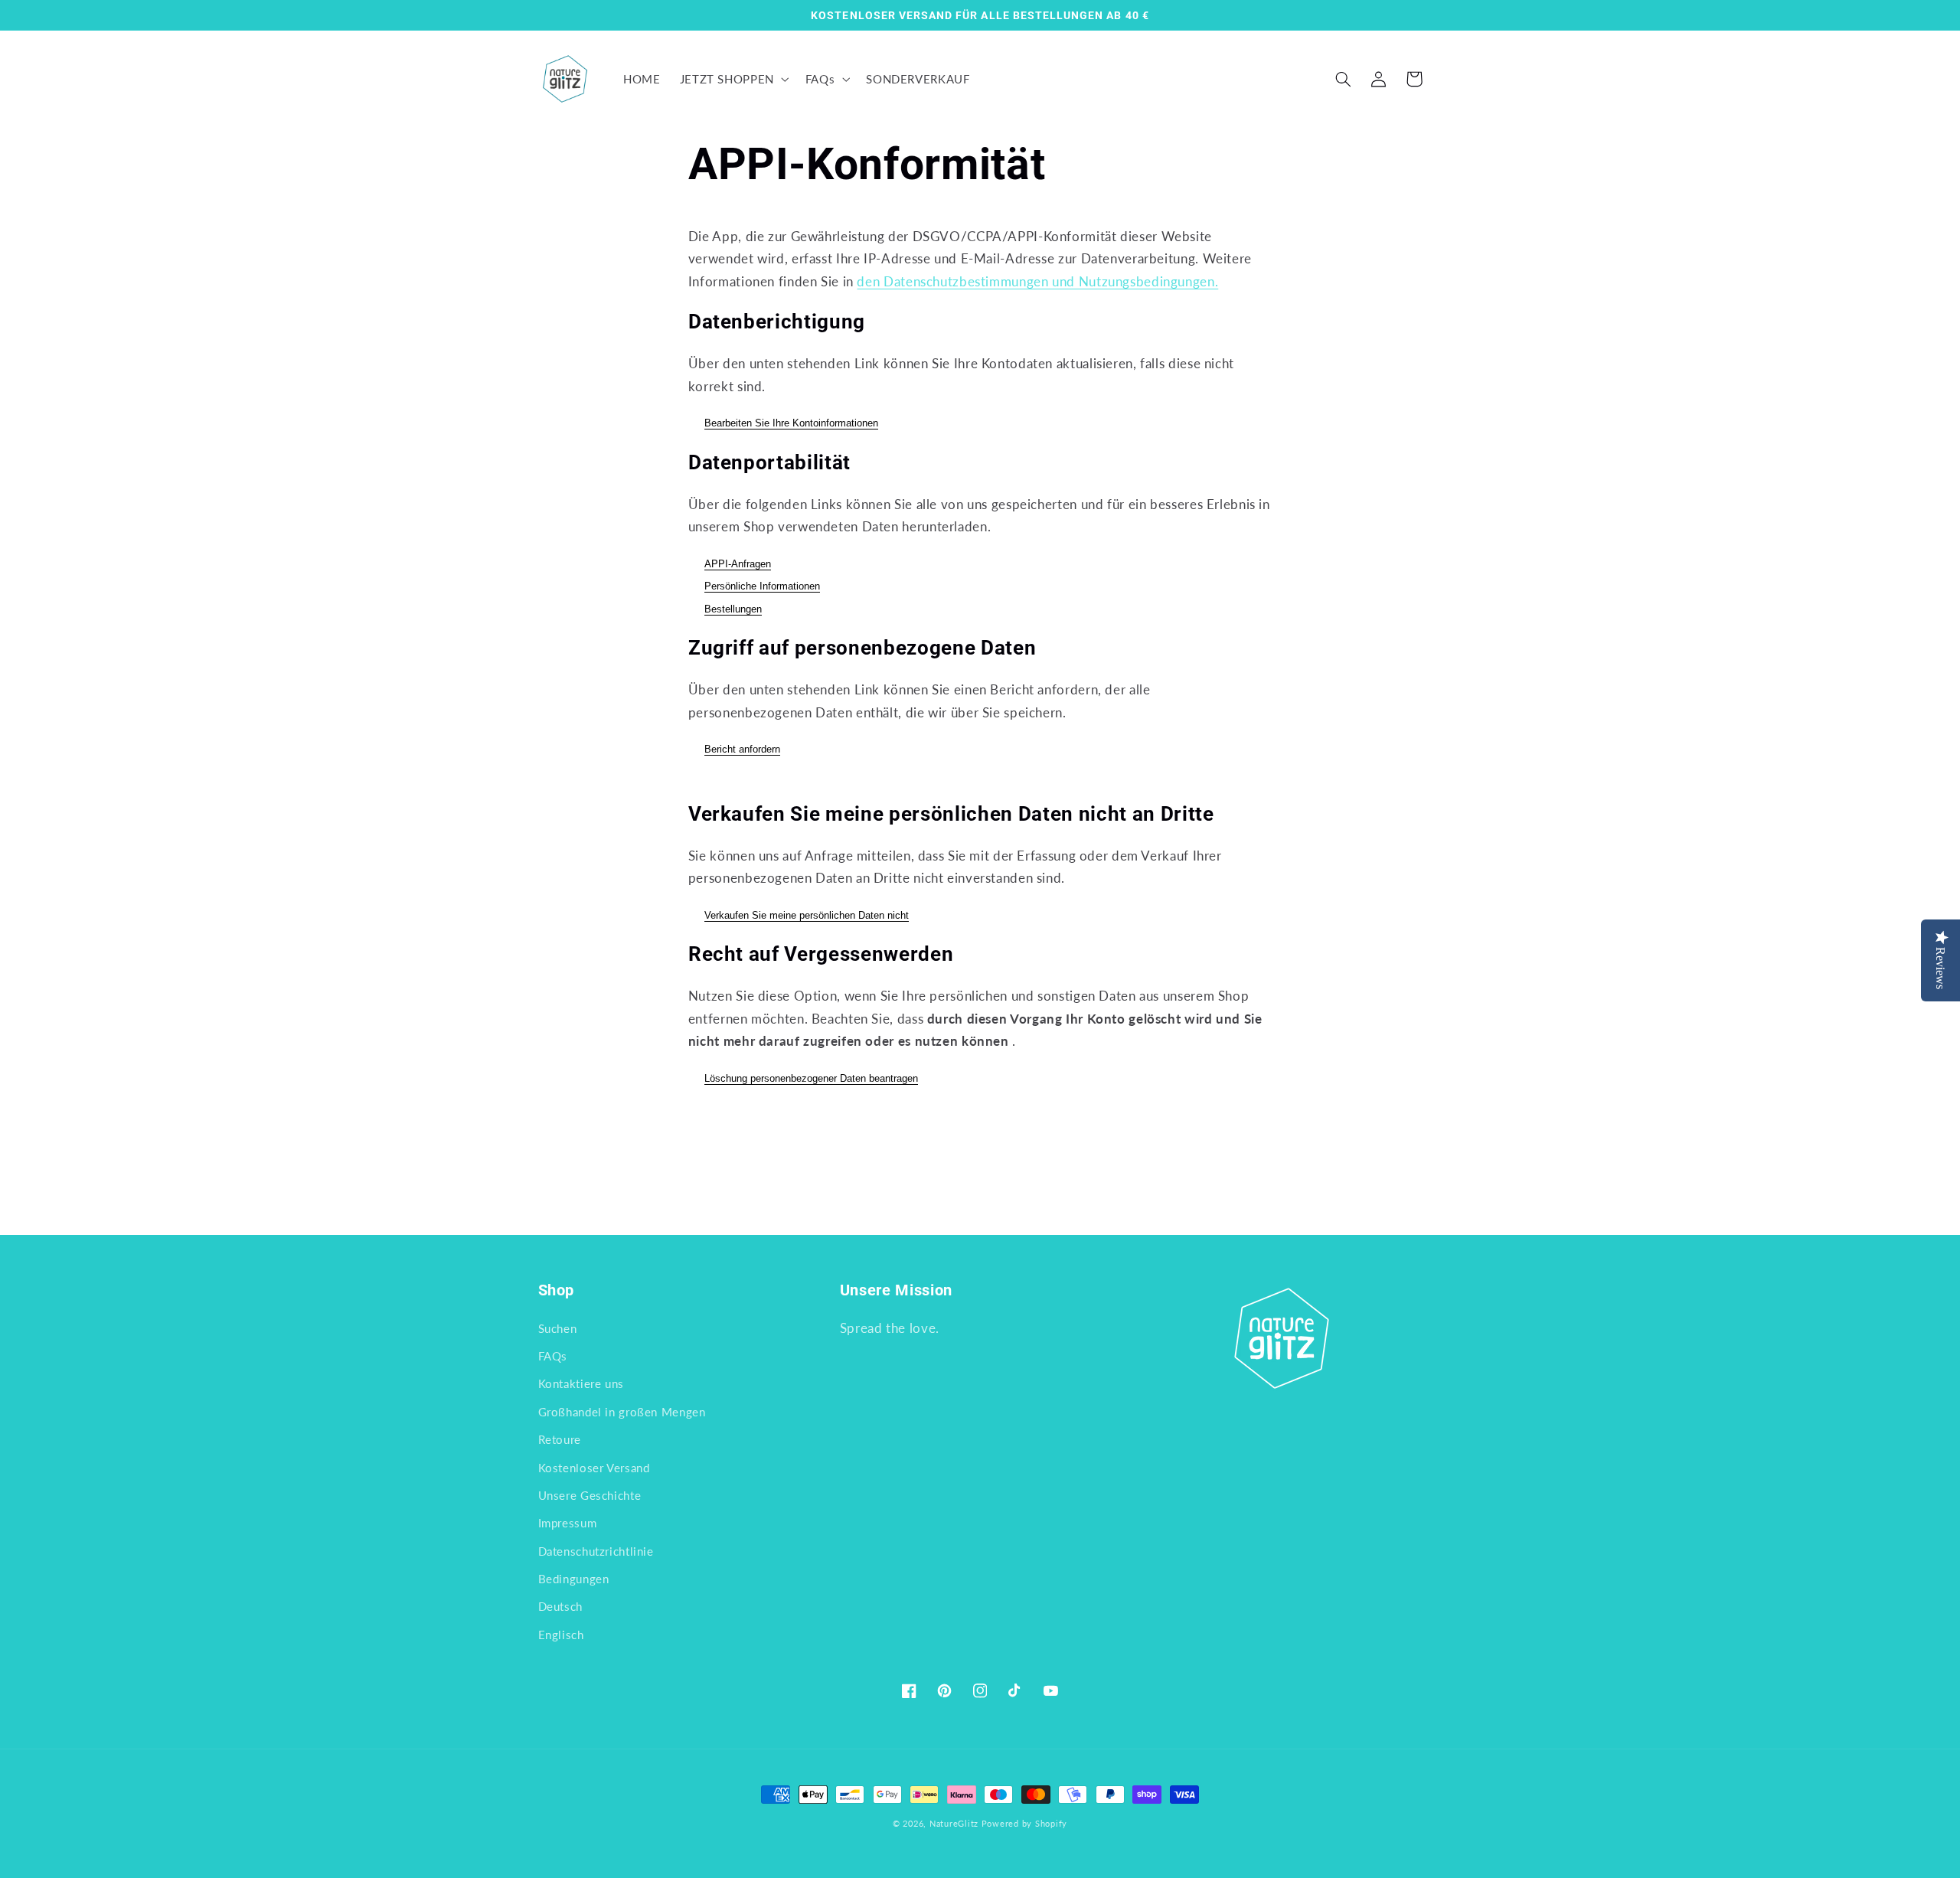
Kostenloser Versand (594, 1468)
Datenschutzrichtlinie (596, 1551)
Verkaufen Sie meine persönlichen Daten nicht (807, 915)
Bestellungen (733, 609)
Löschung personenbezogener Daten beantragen (811, 1078)
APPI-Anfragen (738, 564)
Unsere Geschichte (590, 1495)
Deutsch (560, 1606)
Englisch (561, 1635)
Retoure (560, 1439)
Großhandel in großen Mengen (622, 1412)
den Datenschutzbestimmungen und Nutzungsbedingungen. (1037, 281)
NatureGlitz (954, 1824)
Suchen (558, 1328)
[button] (733, 79)
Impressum (568, 1523)
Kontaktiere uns (581, 1383)
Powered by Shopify (1024, 1824)
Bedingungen (574, 1579)
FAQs (553, 1356)
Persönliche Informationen (762, 586)
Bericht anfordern (742, 749)
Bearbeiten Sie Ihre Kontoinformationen (791, 423)
